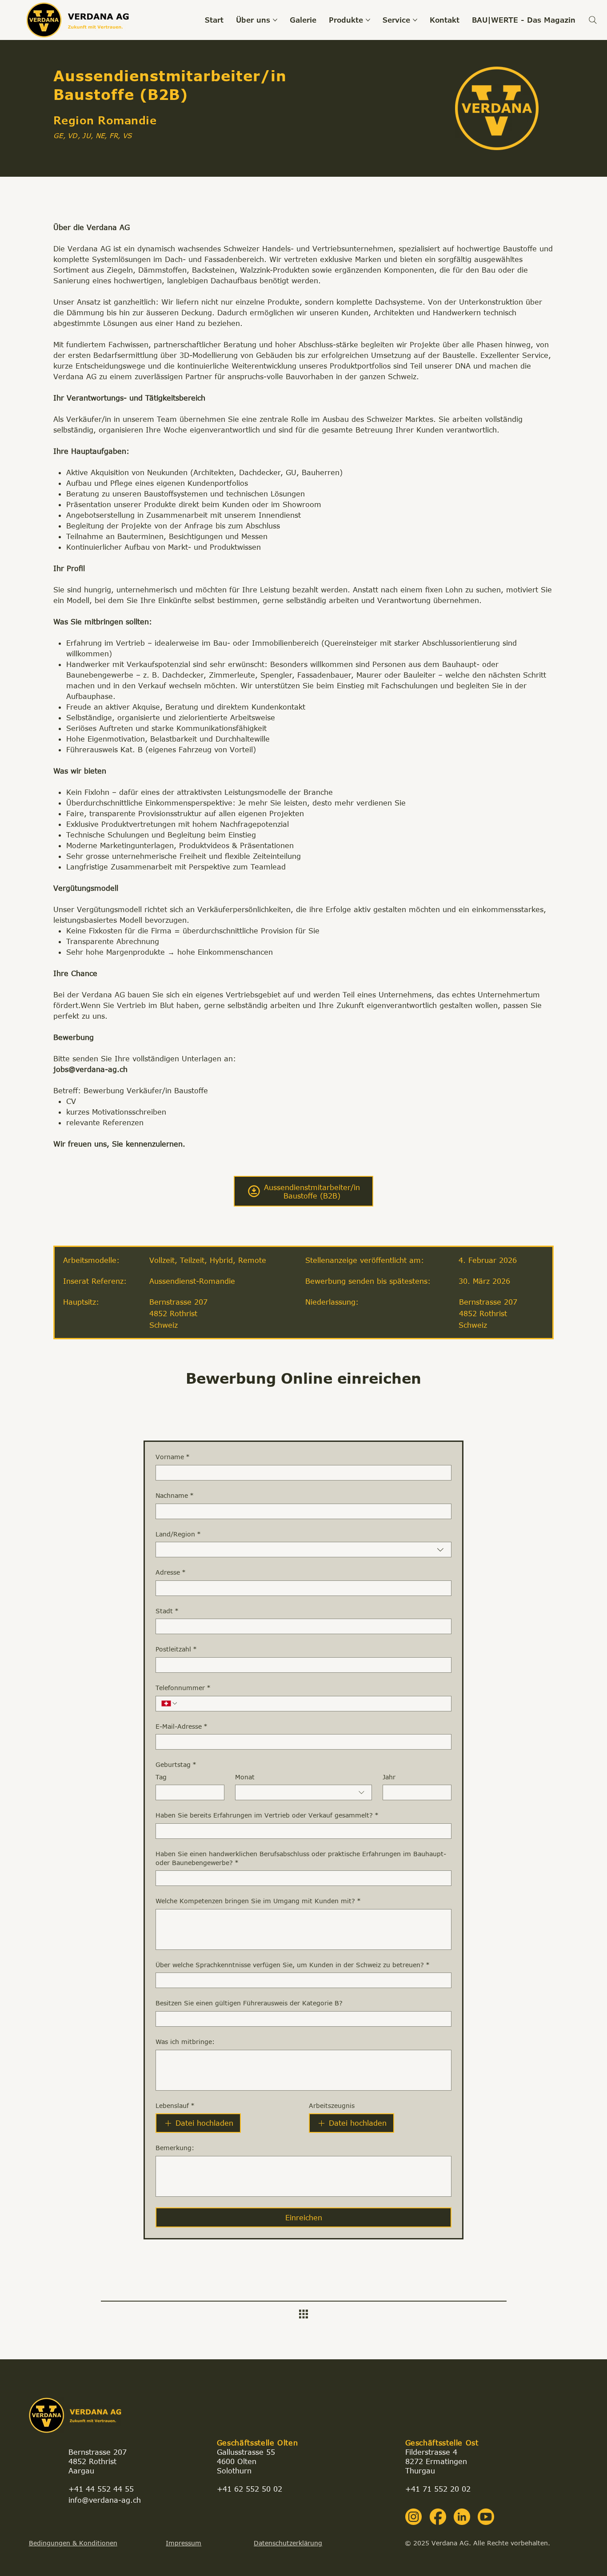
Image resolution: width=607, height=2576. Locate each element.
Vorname (173, 1457)
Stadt (167, 1611)
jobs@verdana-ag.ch (90, 1069)
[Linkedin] (462, 2517)
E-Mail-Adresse (182, 1726)
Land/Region (178, 1534)
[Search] (593, 20)
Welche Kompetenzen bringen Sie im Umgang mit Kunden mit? (258, 1901)
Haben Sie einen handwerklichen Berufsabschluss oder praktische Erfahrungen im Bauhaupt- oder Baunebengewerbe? (301, 1858)
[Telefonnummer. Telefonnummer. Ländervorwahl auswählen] (170, 1703)
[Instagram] (413, 2517)
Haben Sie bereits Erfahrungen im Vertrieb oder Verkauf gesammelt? (267, 1815)
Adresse (171, 1572)
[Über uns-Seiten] (275, 20)
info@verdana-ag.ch (105, 2500)
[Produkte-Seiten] (368, 20)
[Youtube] (486, 2517)
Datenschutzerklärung (288, 2543)
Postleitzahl (176, 1649)
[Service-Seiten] (415, 20)
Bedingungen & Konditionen (73, 2543)
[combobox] (303, 1550)
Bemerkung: (175, 2148)
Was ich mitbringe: (185, 2042)
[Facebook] (438, 2517)
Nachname (175, 1495)
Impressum (184, 2543)
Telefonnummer (183, 1688)
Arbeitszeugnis (332, 2106)
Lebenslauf (175, 2106)
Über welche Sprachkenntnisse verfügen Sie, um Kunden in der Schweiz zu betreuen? (293, 1965)
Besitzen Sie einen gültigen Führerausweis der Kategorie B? (249, 2003)
